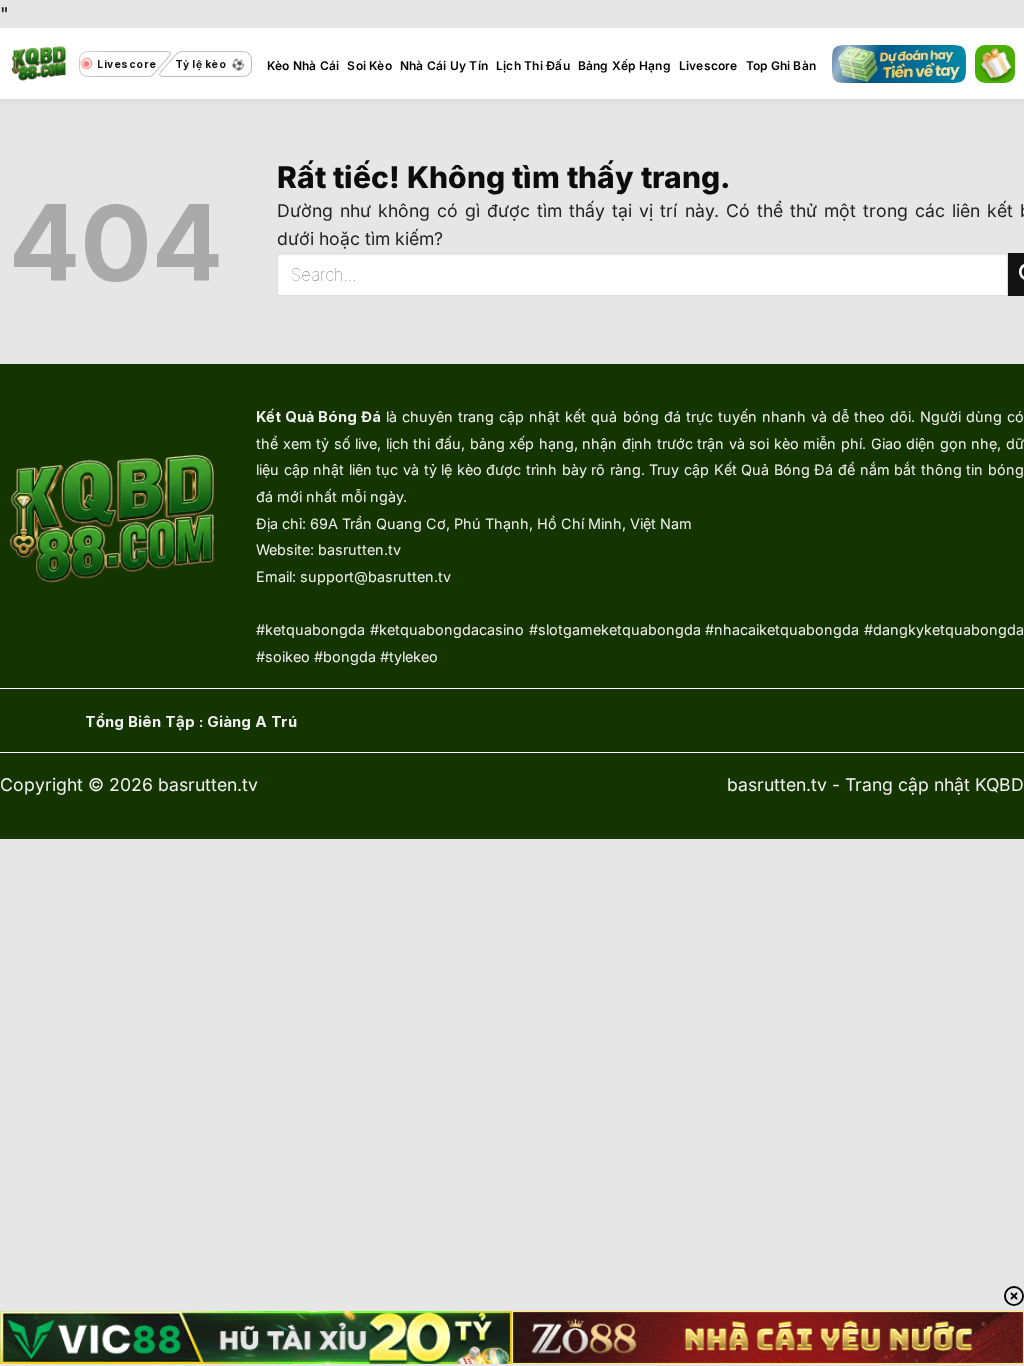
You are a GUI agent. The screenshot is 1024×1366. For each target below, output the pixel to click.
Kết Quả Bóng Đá (318, 416)
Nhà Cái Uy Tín (444, 65)
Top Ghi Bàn (781, 65)
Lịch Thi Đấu (533, 65)
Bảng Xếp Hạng (624, 65)
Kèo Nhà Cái (303, 65)
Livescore (708, 65)
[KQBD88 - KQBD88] (39, 63)
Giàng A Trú (252, 722)
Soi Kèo (369, 65)
